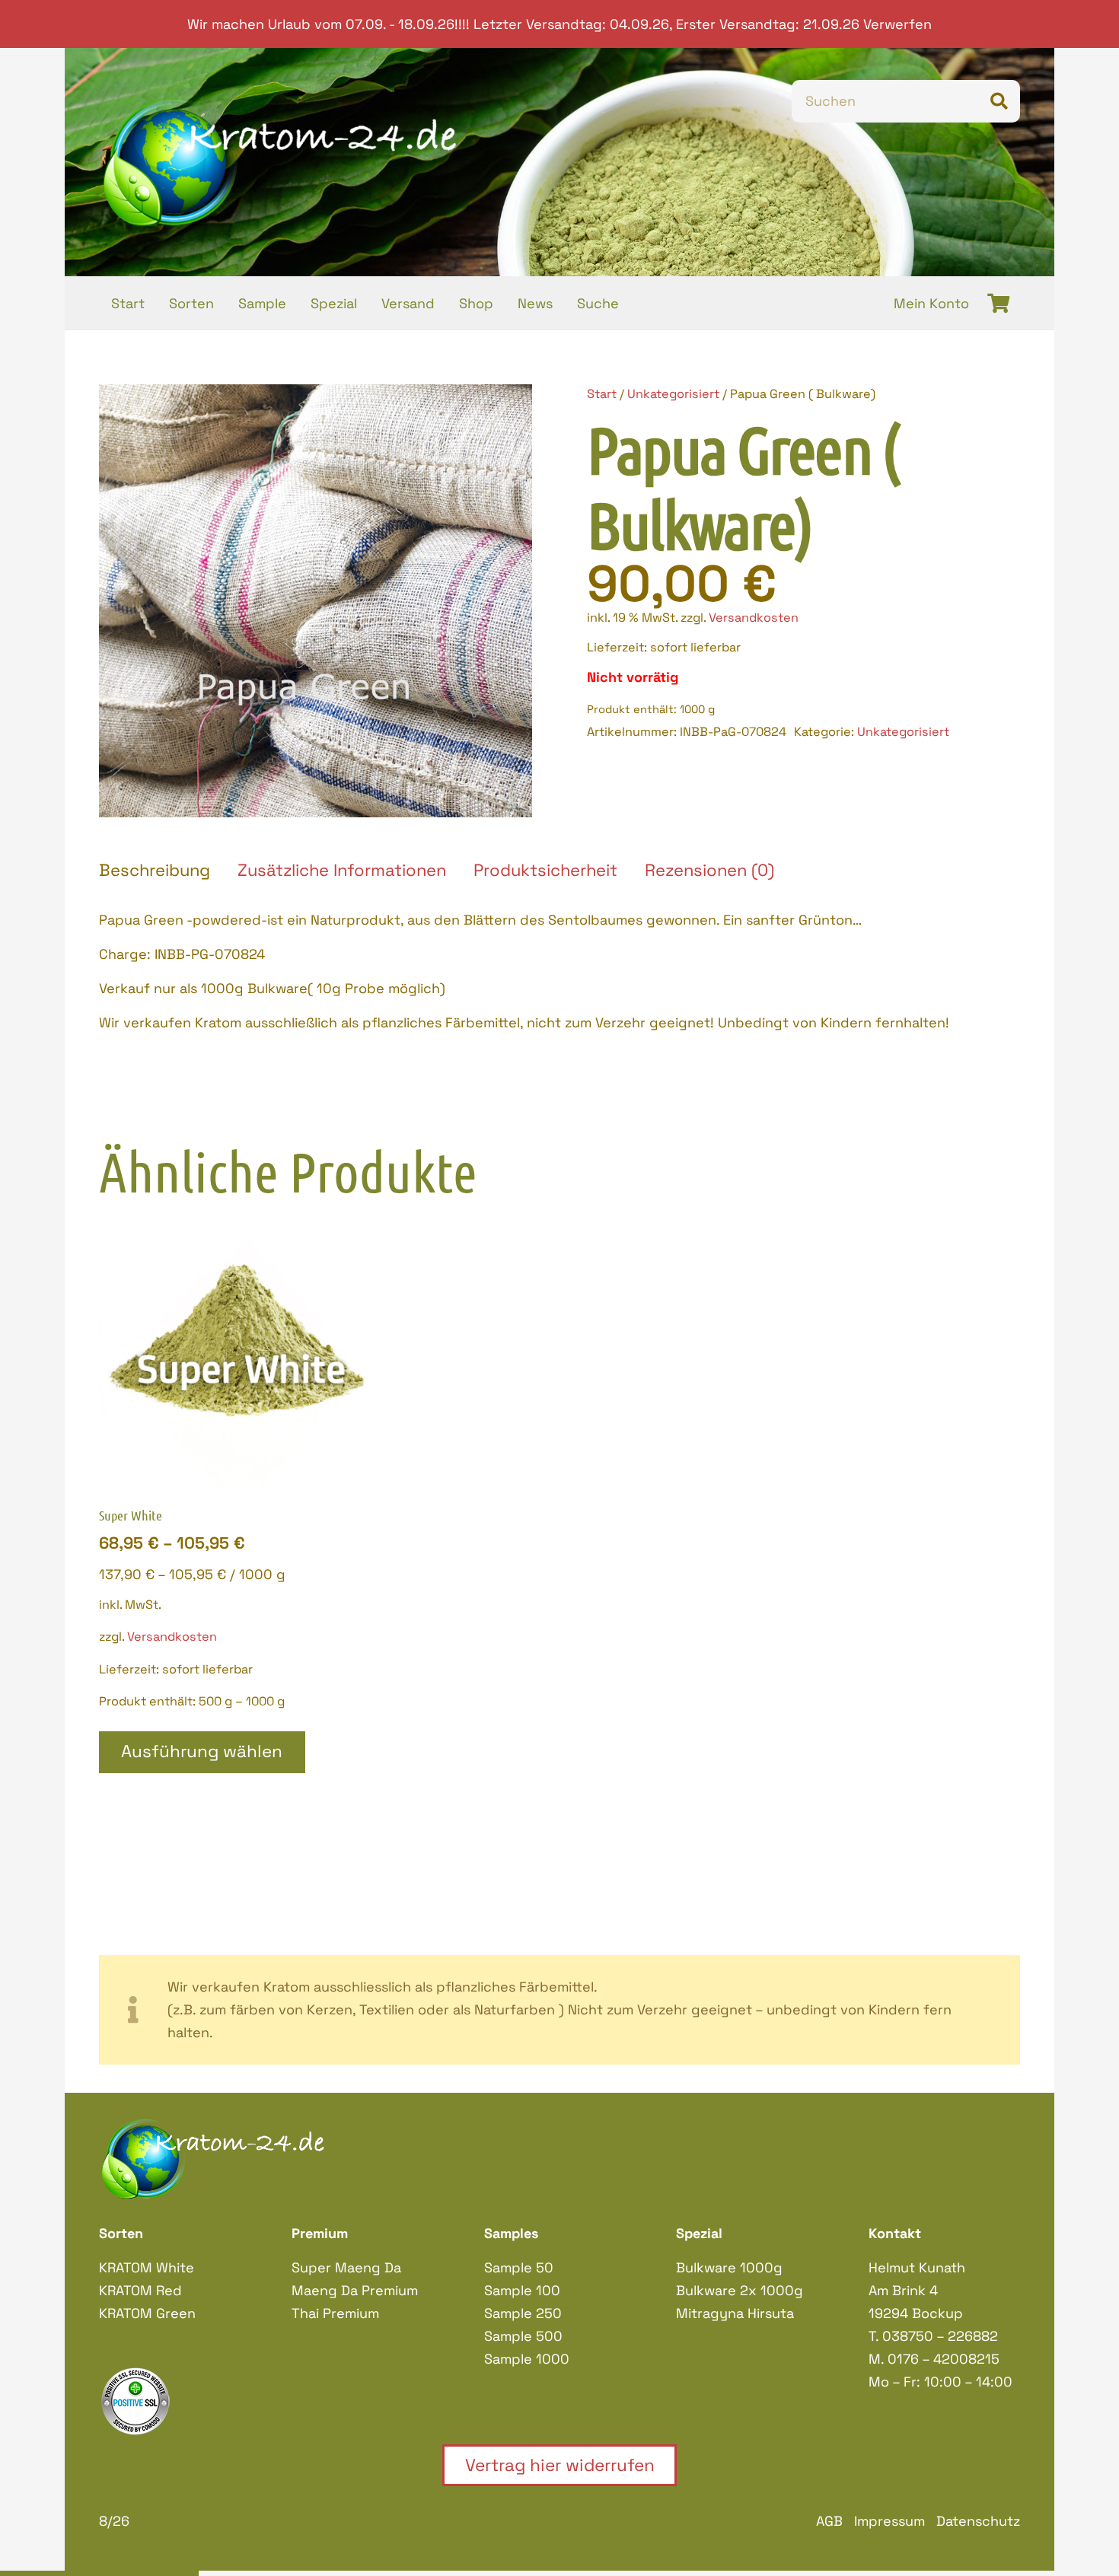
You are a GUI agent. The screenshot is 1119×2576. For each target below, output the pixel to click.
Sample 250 (523, 2313)
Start (602, 394)
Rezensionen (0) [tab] (709, 870)
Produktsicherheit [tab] (545, 870)
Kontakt (895, 2233)
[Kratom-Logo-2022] (280, 162)
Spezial (699, 2233)
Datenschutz (978, 2521)
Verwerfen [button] (897, 24)
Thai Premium (335, 2313)
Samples (511, 2233)
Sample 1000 (527, 2359)
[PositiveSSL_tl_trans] (175, 2401)
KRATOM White (147, 2267)
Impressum (889, 2521)
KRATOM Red (140, 2290)
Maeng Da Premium (355, 2290)
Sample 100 (522, 2290)
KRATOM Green (147, 2313)
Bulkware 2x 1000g (740, 2290)
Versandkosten (754, 618)
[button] (505, 412)
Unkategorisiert (673, 394)
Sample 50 (519, 2267)
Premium (320, 2233)
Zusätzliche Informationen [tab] (342, 870)
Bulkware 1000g (729, 2267)
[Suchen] (999, 101)
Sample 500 (523, 2336)
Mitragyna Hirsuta (735, 2313)
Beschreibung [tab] (155, 870)
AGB (829, 2521)
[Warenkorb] (998, 303)
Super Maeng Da (346, 2267)
